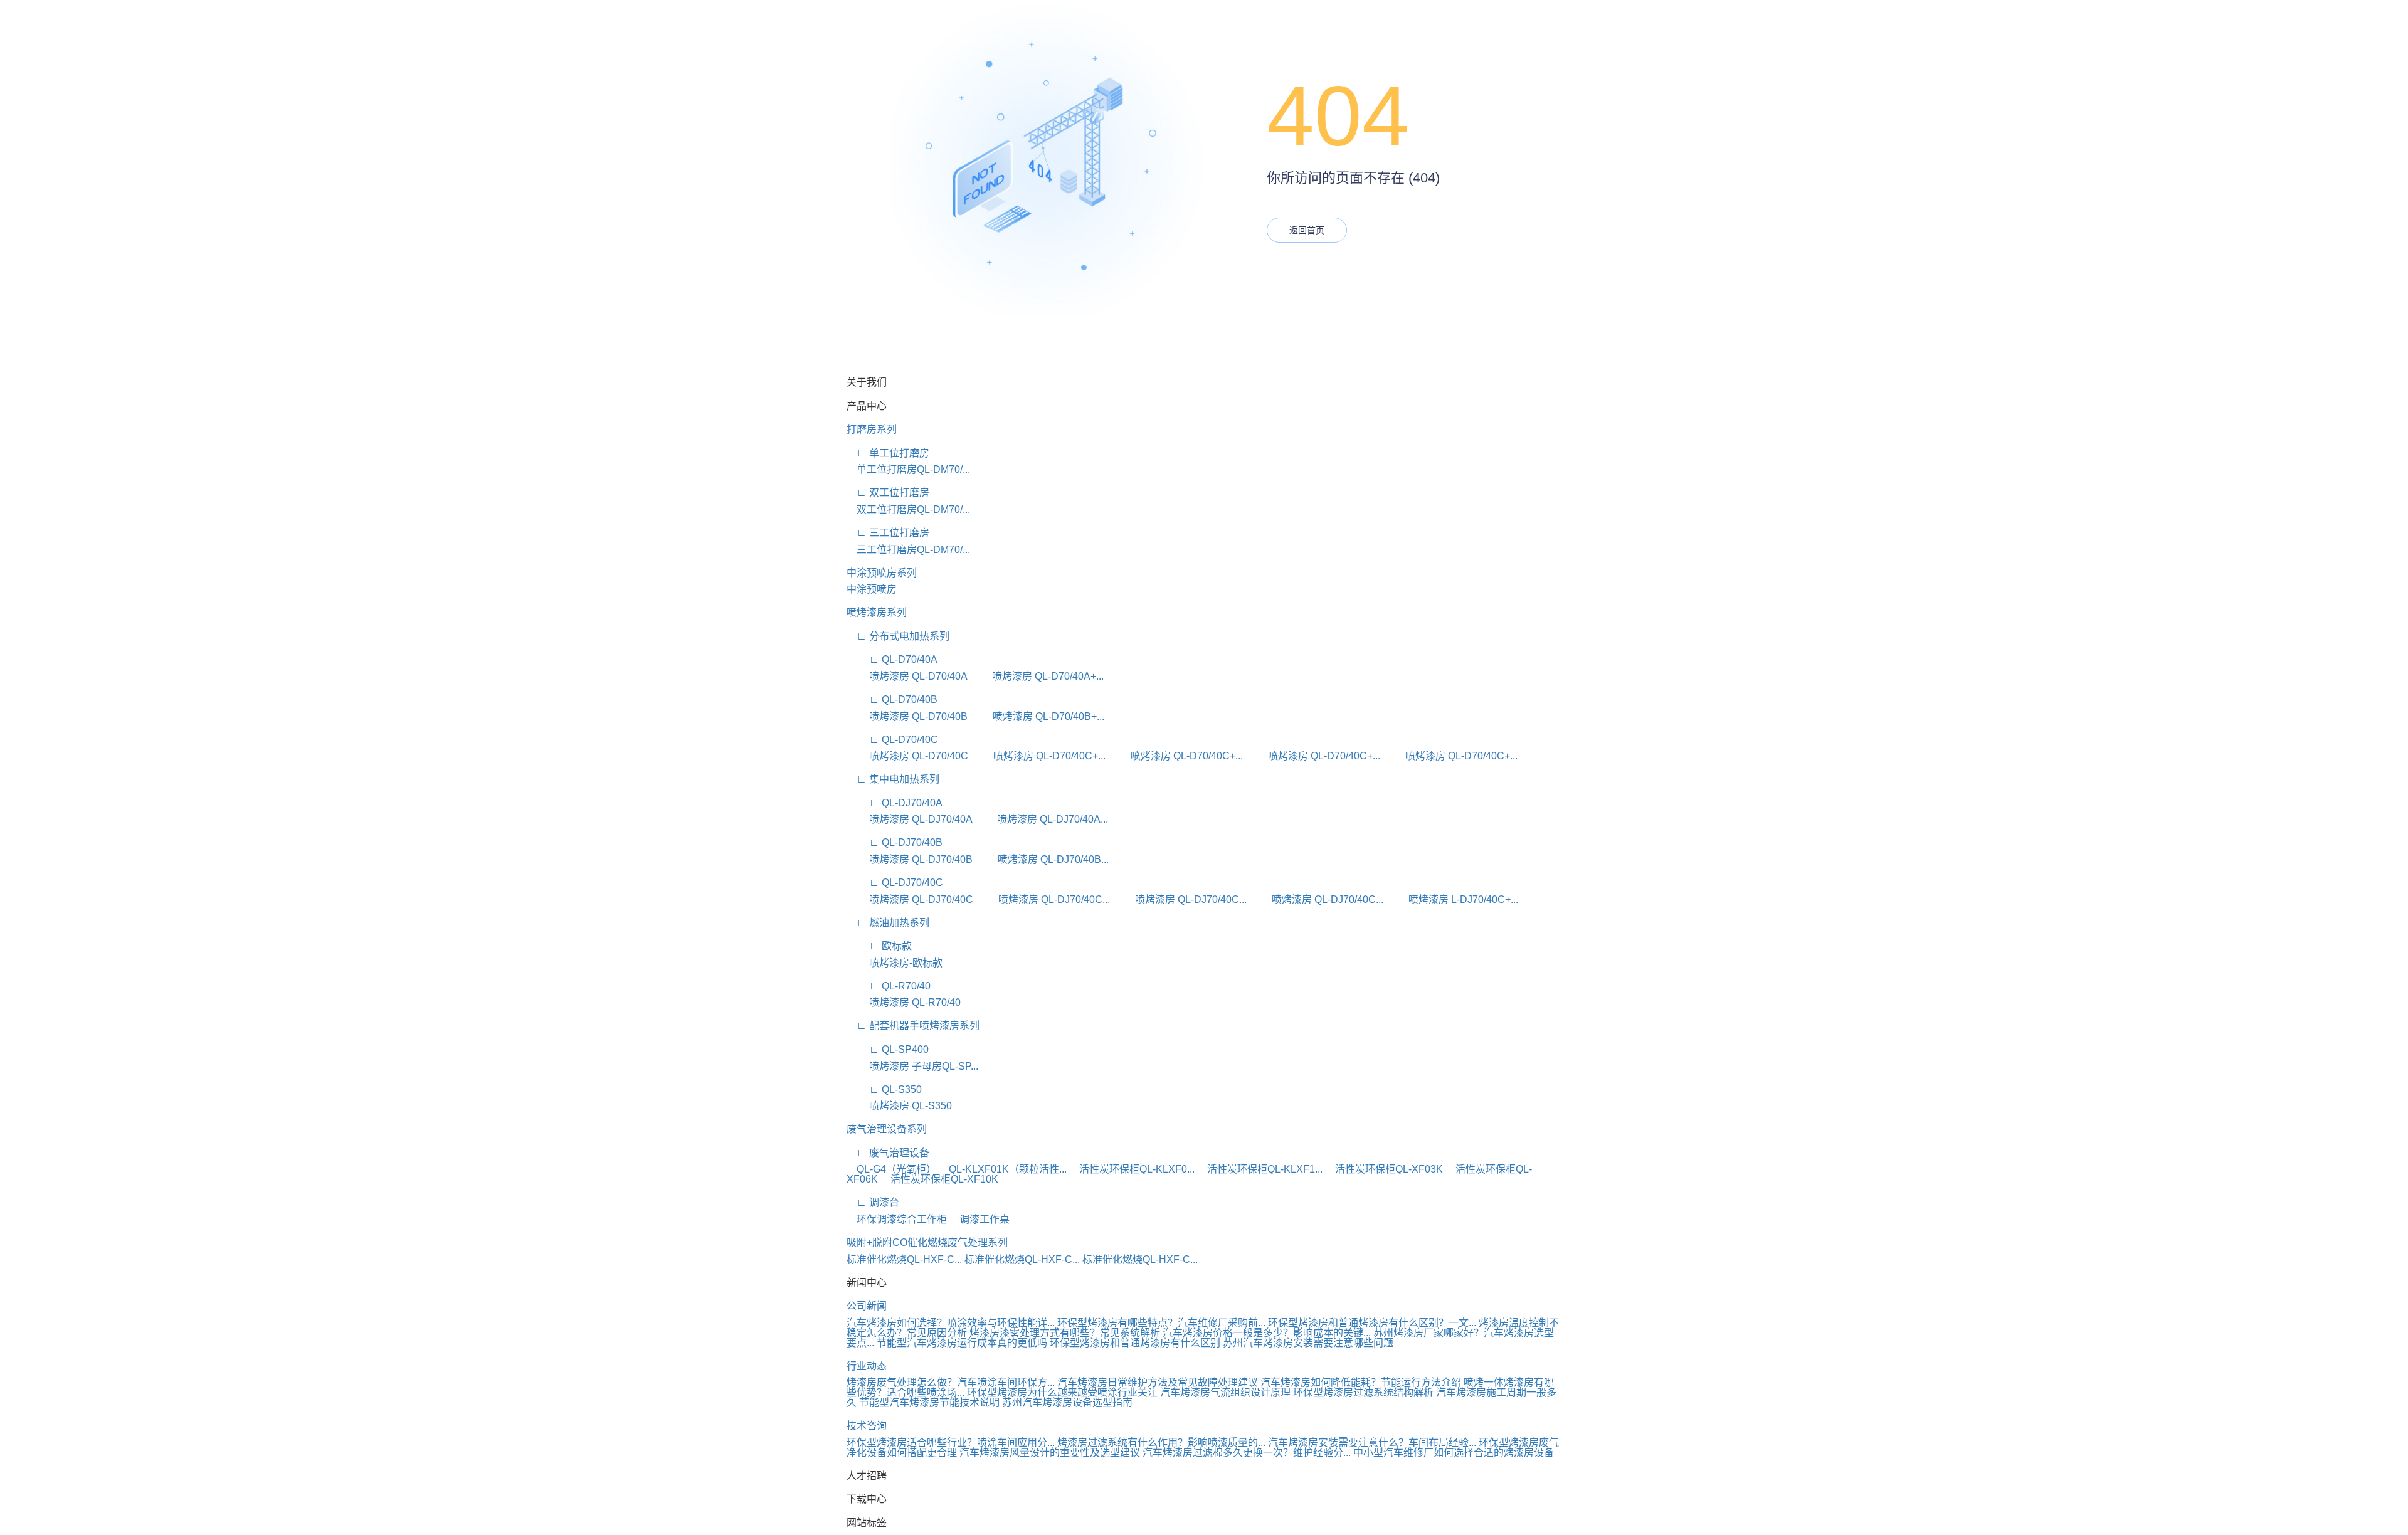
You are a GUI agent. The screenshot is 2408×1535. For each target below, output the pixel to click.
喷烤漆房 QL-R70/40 (904, 1002)
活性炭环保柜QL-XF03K (1384, 1169)
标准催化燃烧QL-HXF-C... (904, 1259)
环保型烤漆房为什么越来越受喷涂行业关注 (1062, 1392)
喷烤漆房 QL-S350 (899, 1106)
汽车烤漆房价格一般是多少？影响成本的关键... (1267, 1333)
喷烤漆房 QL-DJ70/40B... (1042, 859)
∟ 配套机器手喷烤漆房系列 (913, 1026)
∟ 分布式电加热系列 (898, 636)
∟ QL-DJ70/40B (895, 842)
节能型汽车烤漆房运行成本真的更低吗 (962, 1343)
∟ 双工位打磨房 (888, 493)
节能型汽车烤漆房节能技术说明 (929, 1402)
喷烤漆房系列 (877, 612)
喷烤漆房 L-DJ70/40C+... (1452, 899)
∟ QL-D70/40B (892, 699)
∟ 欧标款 (879, 946)
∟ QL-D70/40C (892, 740)
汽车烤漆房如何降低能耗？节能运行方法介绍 (1361, 1382)
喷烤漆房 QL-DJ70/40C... (1043, 899)
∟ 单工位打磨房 (888, 453)
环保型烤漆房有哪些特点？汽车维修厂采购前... (1161, 1323)
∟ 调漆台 (873, 1202)
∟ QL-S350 (884, 1089)
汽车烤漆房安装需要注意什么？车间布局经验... (1372, 1443)
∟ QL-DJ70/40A (895, 803)
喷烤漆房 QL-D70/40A (907, 676)
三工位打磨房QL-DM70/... (908, 550)
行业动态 (867, 1366)
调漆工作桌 (980, 1219)
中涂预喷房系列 (882, 573)
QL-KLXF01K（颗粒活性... (1003, 1169)
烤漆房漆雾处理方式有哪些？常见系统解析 (1065, 1333)
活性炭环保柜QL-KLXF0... (1132, 1169)
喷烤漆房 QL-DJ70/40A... (1041, 819)
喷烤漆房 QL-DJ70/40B (910, 859)
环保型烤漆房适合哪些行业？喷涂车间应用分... (951, 1443)
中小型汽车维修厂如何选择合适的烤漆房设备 (1454, 1453)
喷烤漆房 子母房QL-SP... (912, 1066)
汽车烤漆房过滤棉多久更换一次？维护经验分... (1247, 1453)
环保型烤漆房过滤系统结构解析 (1363, 1392)
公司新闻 (867, 1306)
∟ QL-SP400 (888, 1049)
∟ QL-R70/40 (889, 986)
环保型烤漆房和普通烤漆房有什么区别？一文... (1372, 1323)
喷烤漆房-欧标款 (895, 963)
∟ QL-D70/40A (892, 659)
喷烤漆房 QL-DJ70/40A (909, 819)
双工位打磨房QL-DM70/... (908, 509)
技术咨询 (867, 1426)
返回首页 (1307, 230)
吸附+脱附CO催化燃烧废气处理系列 (927, 1242)
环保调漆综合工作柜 (897, 1219)
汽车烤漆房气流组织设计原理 (1225, 1392)
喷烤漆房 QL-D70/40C (907, 756)
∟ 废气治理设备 (888, 1153)
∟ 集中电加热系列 (893, 779)
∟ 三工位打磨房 (888, 533)
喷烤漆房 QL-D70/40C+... (1038, 756)
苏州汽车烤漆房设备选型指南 (1067, 1402)
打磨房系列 (872, 429)
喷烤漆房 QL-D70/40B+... (1037, 716)
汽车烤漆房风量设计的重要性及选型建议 (1050, 1453)
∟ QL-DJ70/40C (895, 883)
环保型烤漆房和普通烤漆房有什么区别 (1135, 1343)
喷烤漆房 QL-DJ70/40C (910, 899)
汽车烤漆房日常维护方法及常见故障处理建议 (1158, 1382)
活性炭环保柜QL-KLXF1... (1260, 1169)
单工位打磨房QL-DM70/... (908, 469)
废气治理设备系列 (887, 1129)
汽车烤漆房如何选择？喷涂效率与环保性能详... (951, 1323)
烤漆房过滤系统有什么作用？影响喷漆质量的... (1161, 1443)
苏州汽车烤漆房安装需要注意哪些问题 (1308, 1343)
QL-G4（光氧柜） (891, 1169)
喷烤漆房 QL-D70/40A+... (1037, 676)
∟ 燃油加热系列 (888, 923)
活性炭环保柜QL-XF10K (939, 1179)
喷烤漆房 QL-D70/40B (907, 716)
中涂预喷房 (872, 589)
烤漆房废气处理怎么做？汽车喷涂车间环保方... (951, 1382)
